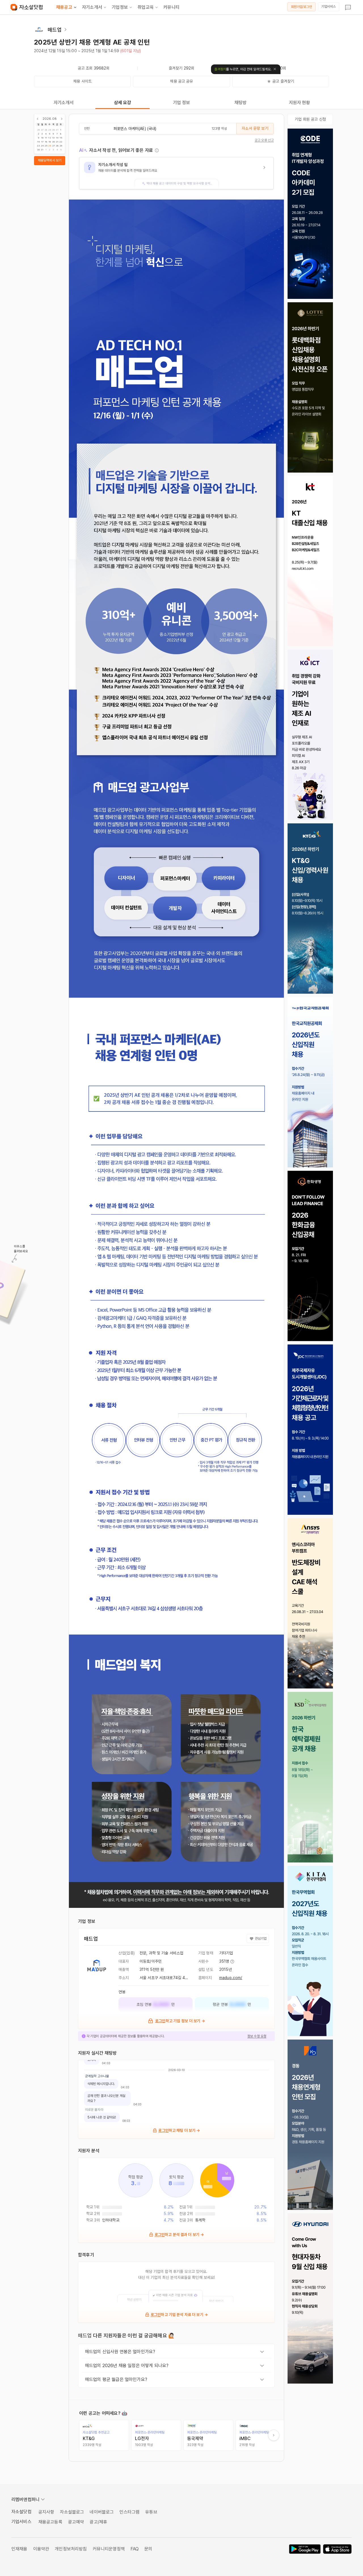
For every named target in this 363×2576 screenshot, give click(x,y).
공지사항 (46, 2512)
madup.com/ (231, 1978)
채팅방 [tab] (240, 103)
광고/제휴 (98, 2522)
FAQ (135, 2549)
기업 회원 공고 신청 (310, 119)
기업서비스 (329, 7)
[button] (176, 173)
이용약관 (41, 2549)
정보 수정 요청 (257, 2036)
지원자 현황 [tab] (300, 103)
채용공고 (64, 7)
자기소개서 (92, 7)
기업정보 (120, 7)
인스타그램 (129, 2512)
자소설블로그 (72, 2512)
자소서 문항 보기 (255, 128)
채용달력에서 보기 (50, 160)
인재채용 (19, 2549)
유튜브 (151, 2512)
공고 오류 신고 (264, 140)
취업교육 (146, 7)
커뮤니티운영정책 (109, 2549)
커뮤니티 (171, 7)
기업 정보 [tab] (182, 103)
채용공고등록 (50, 2522)
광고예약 (76, 2522)
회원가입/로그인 (302, 7)
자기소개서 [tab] (64, 103)
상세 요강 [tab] (123, 103)
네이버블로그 (102, 2512)
